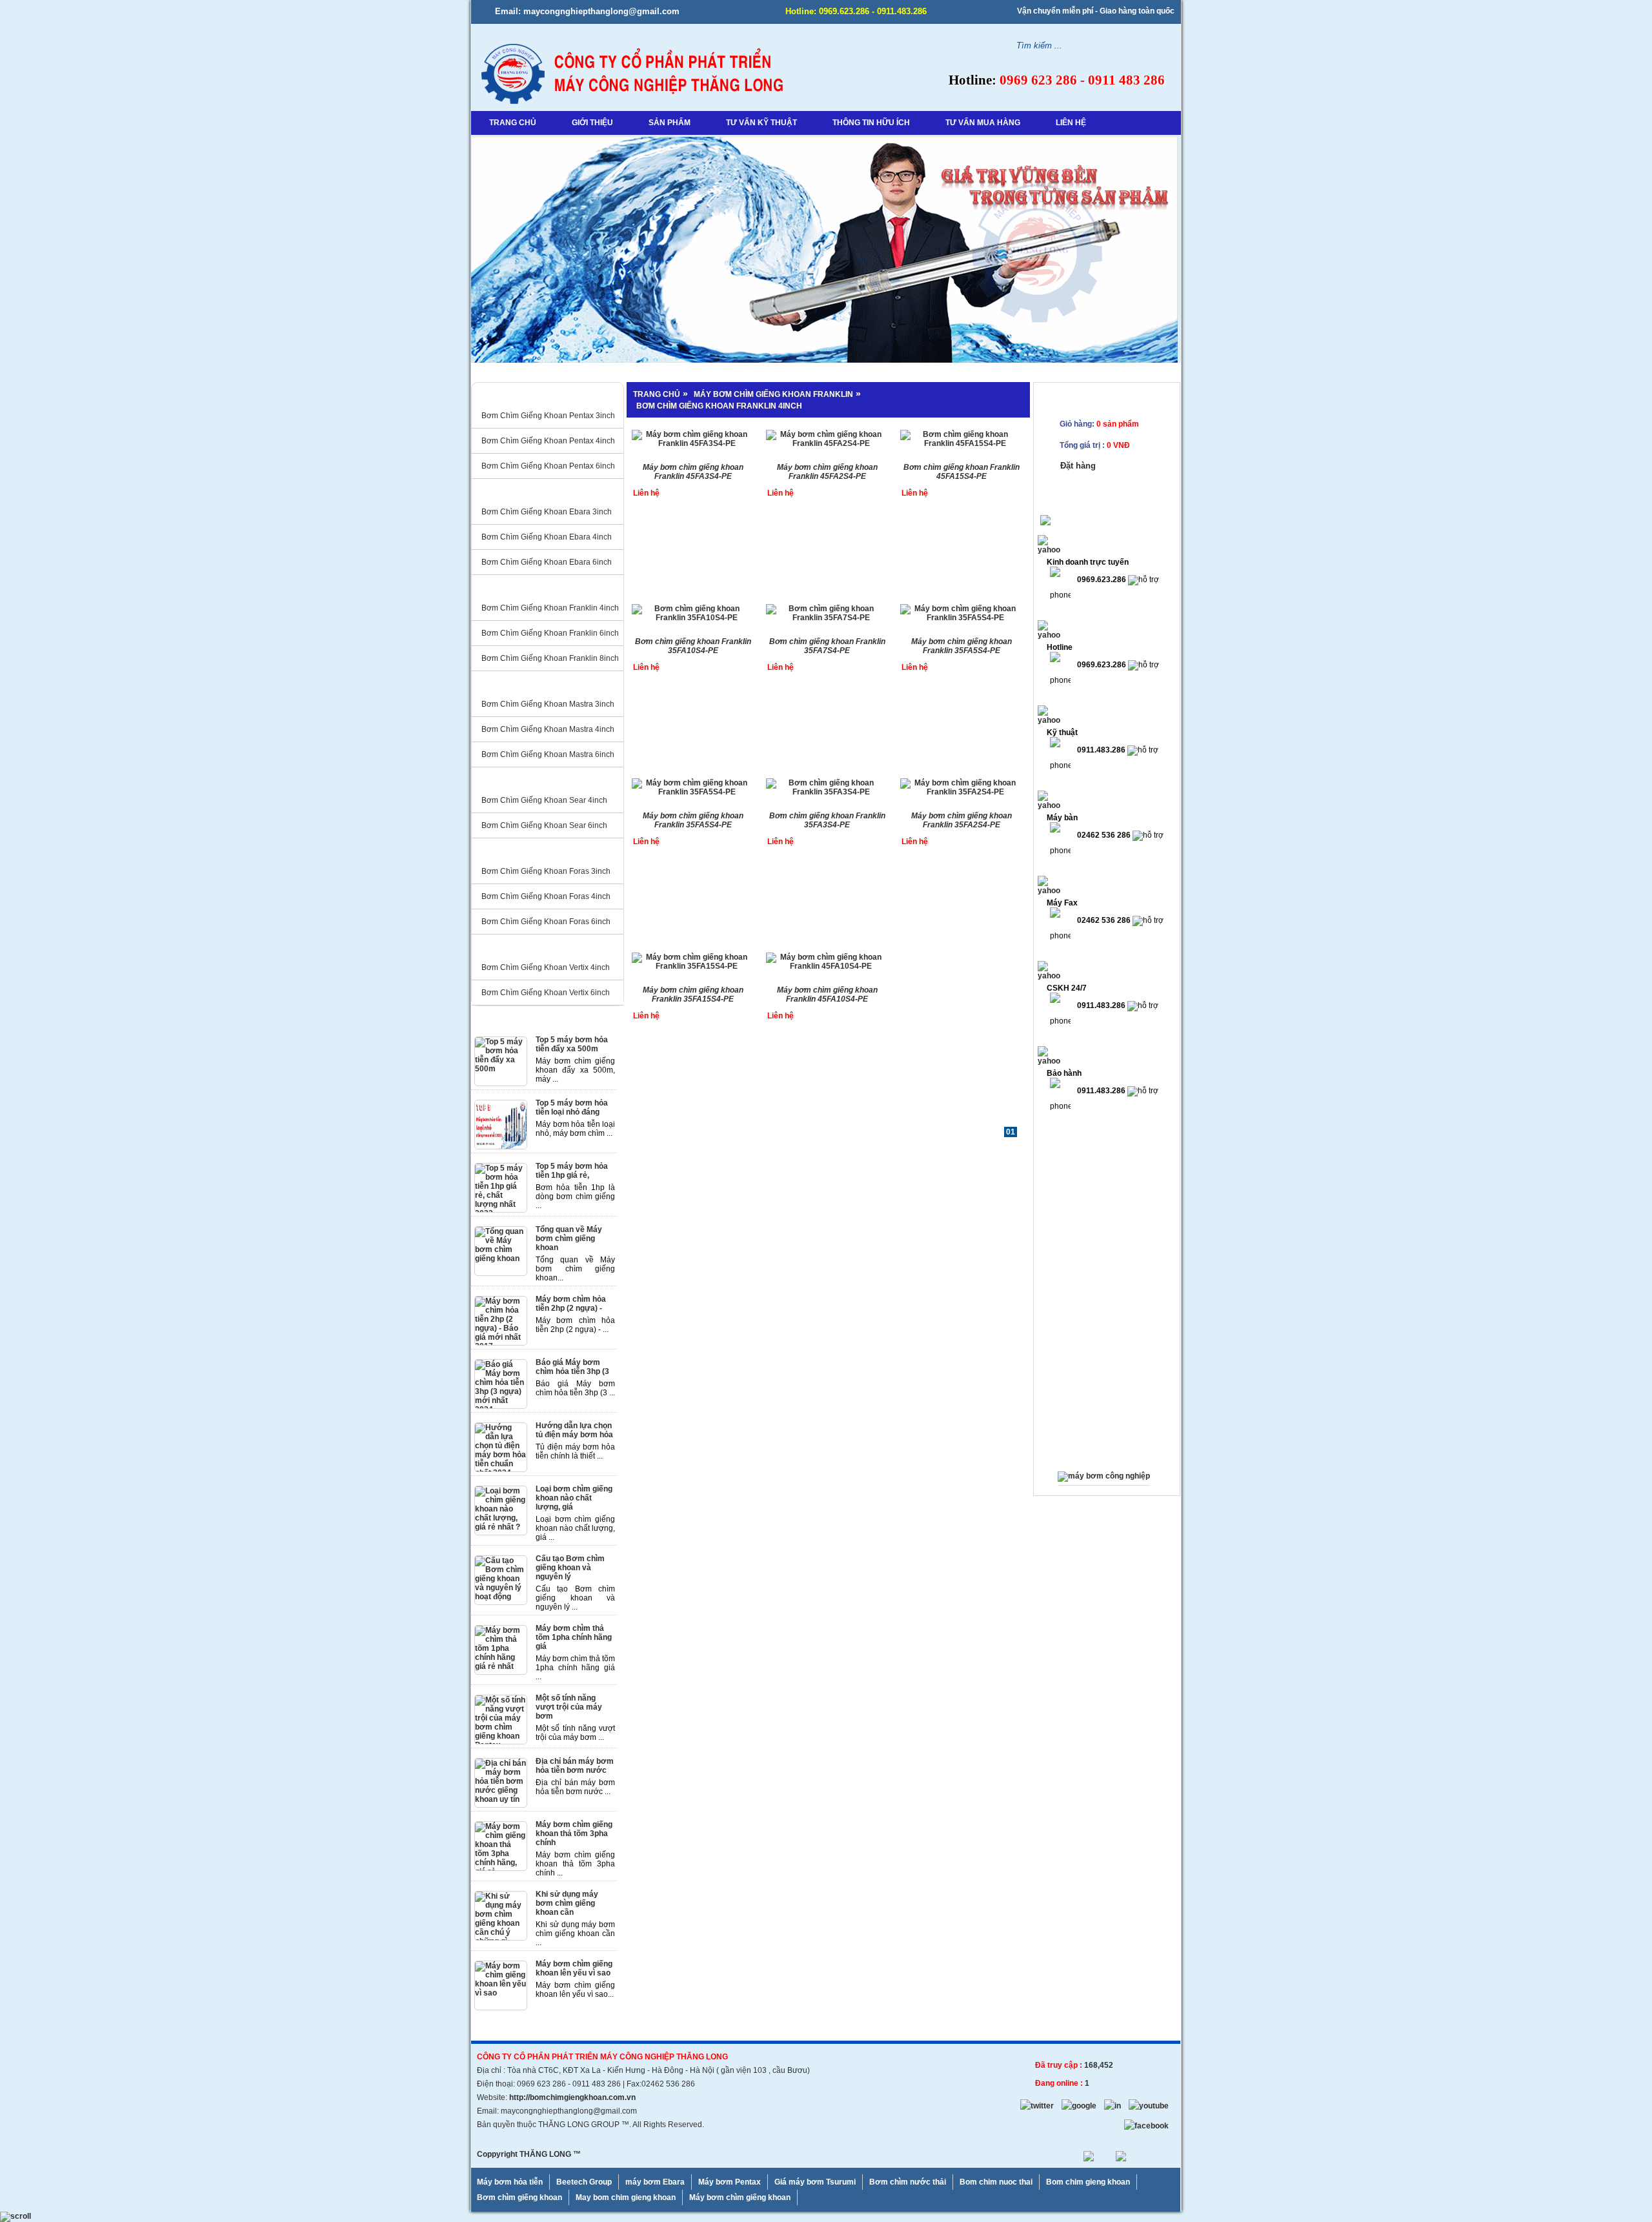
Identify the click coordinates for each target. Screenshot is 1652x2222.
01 (1011, 1132)
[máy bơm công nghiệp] (1104, 1476)
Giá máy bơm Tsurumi (815, 2182)
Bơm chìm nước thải (908, 2182)
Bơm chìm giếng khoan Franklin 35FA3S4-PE (827, 820)
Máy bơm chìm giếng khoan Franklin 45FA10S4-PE (827, 995)
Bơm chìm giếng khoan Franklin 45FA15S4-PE (962, 472)
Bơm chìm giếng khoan (519, 2197)
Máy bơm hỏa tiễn (510, 2182)
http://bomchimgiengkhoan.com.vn (572, 2097)
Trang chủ (657, 394)
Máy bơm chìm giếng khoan (740, 2197)
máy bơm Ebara (655, 2182)
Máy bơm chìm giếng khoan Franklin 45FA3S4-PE (693, 472)
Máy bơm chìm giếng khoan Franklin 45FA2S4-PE (827, 472)
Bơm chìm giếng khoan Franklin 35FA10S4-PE (693, 646)
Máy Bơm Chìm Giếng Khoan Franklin (773, 394)
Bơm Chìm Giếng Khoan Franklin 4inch (719, 406)
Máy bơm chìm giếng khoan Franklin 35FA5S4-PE (962, 646)
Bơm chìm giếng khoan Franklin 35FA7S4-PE (827, 646)
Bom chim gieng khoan (1088, 2182)
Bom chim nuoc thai (996, 2182)
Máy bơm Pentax (730, 2182)
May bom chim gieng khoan (626, 2197)
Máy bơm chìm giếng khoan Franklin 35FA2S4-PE (962, 820)
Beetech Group (584, 2182)
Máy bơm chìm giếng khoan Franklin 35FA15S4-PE (693, 995)
